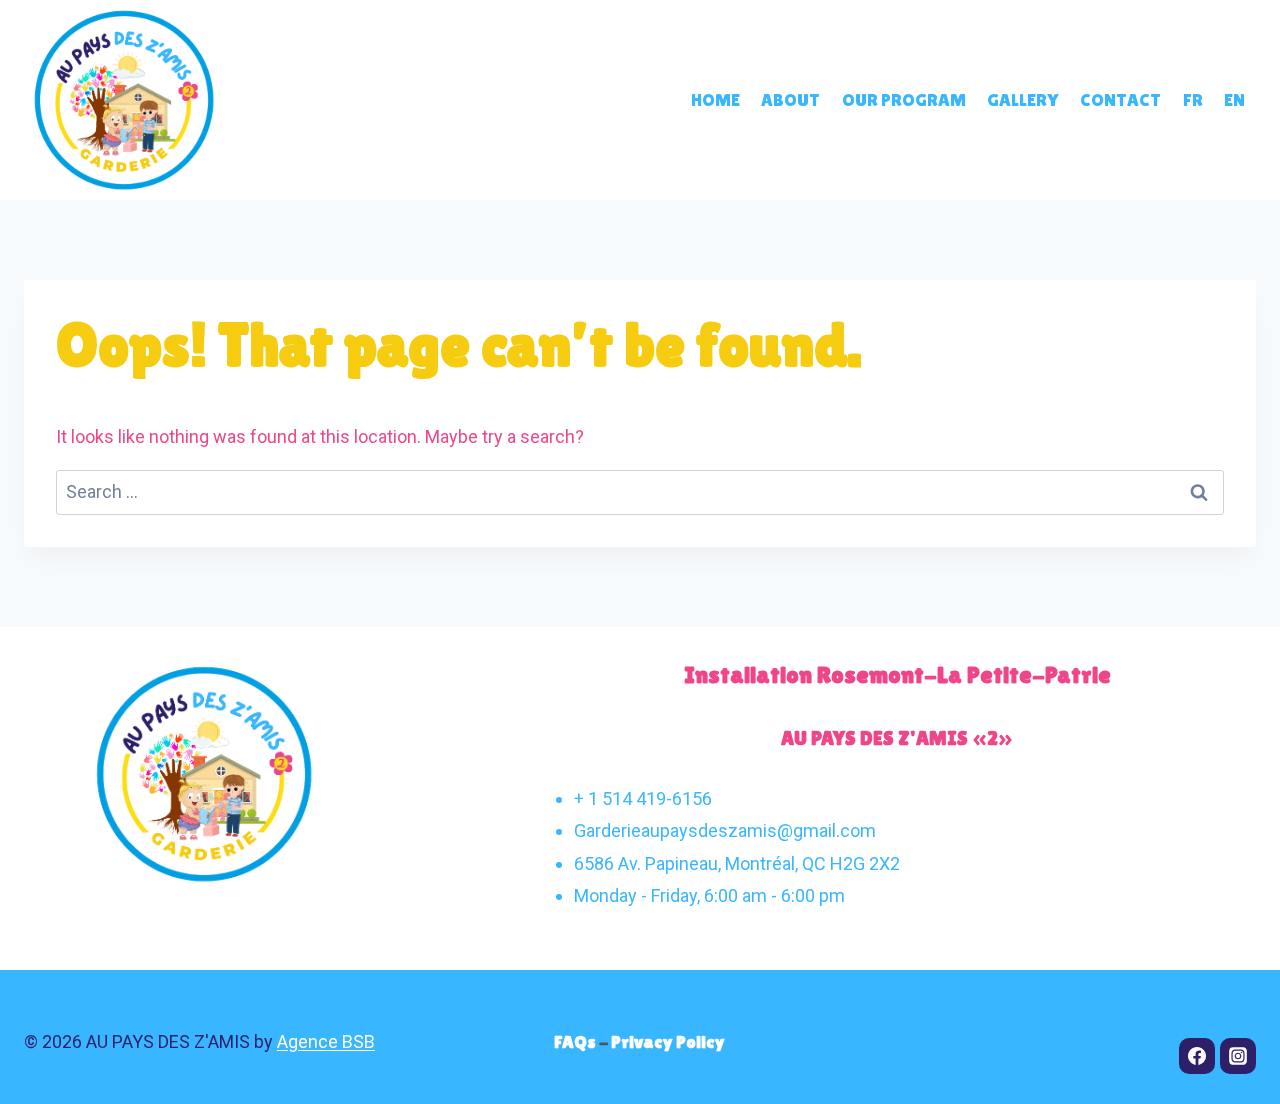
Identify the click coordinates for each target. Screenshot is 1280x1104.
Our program (904, 99)
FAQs (576, 1041)
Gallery (1022, 99)
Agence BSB (326, 1041)
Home (715, 99)
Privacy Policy (668, 1041)
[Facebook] (1197, 1056)
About (790, 99)
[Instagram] (1238, 1056)
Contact (1120, 99)
